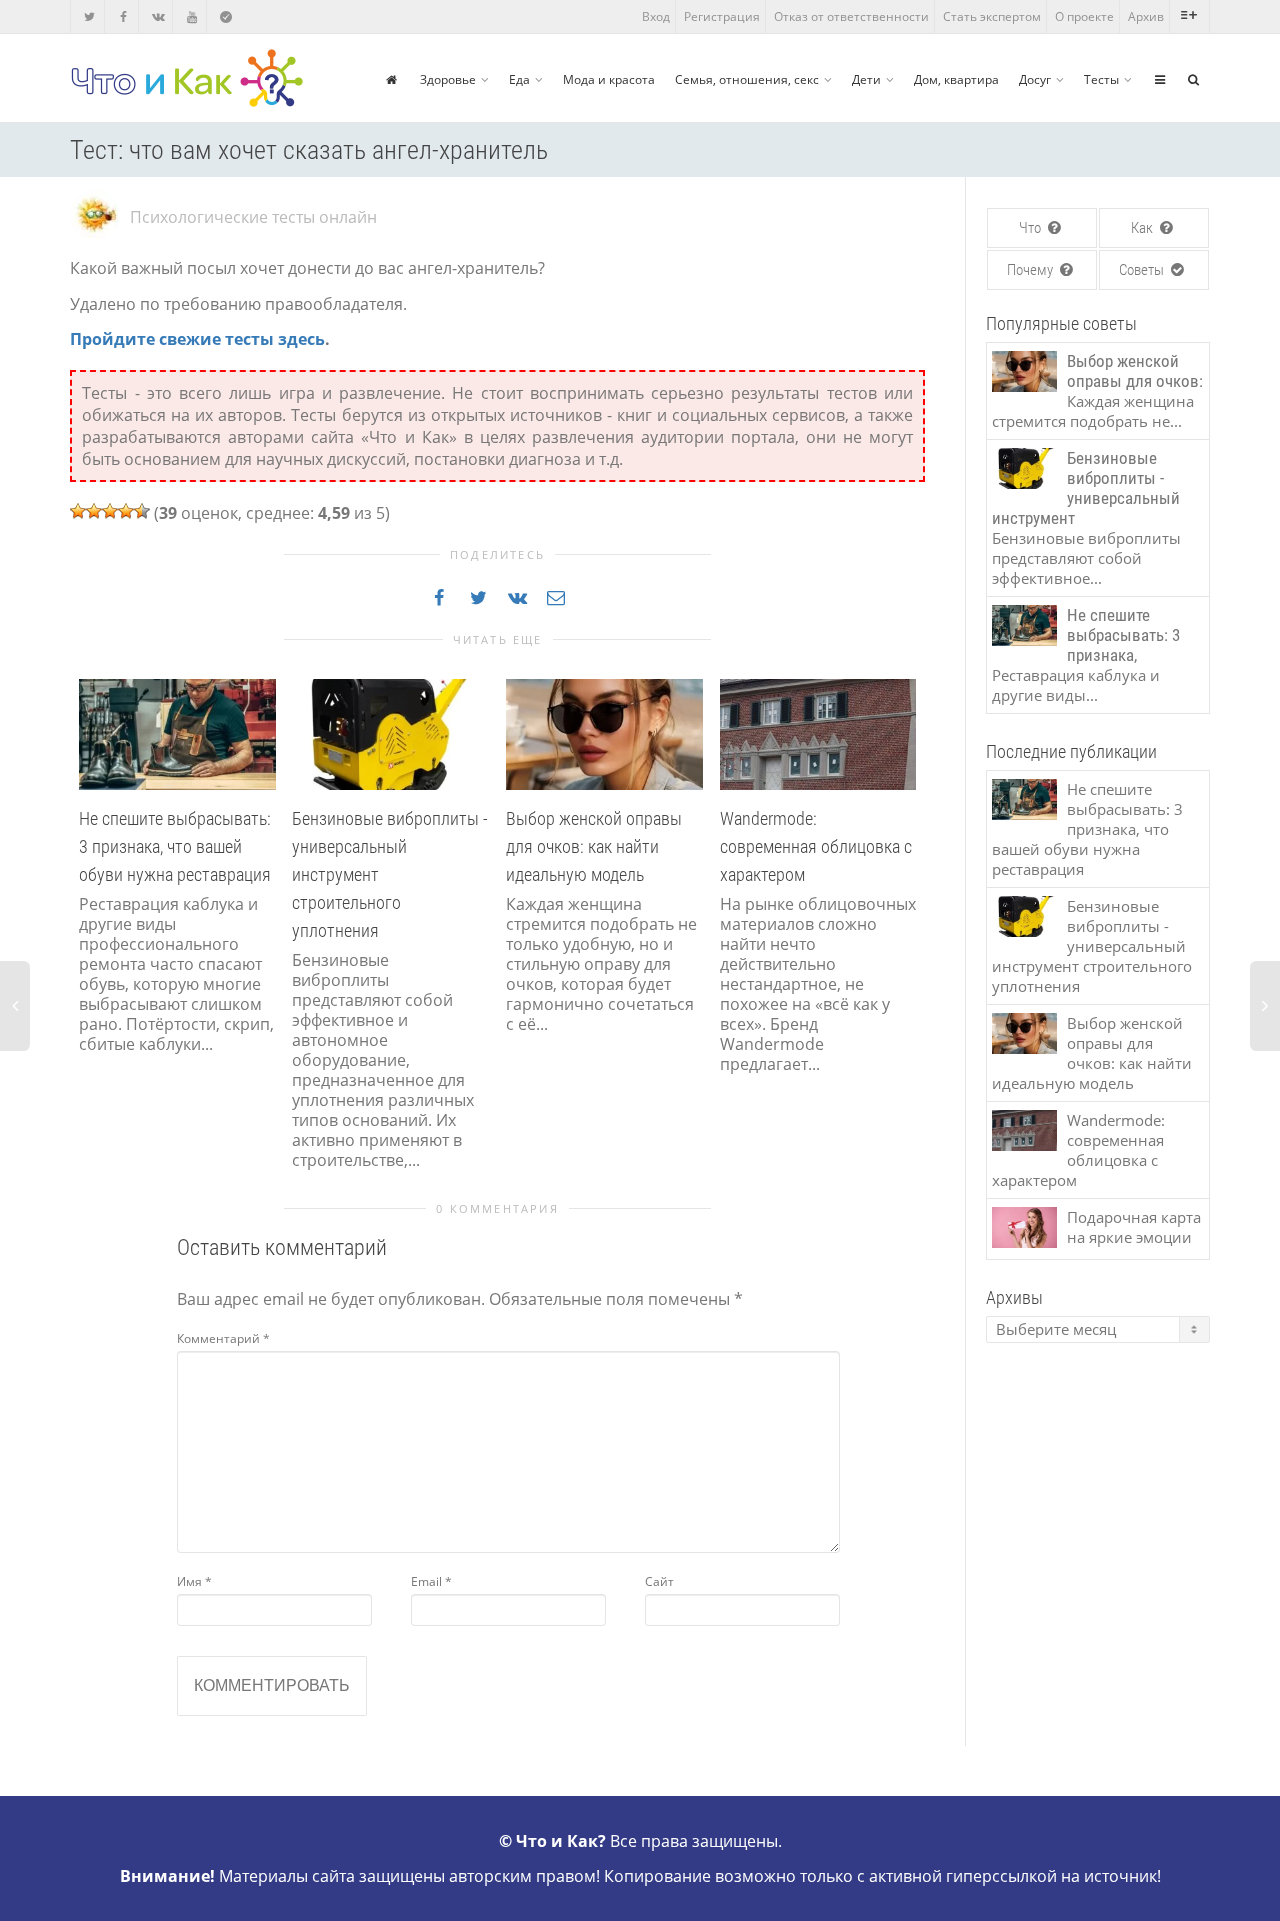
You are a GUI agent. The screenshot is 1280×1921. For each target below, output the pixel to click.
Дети (866, 79)
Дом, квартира (956, 79)
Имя (194, 1581)
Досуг (1035, 79)
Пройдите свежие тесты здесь (197, 339)
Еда (519, 79)
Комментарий (223, 1338)
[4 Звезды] (126, 511)
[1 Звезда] (78, 511)
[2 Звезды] (94, 511)
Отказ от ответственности (851, 16)
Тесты (1101, 79)
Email (431, 1581)
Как (1143, 228)
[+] (177, 733)
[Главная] (391, 79)
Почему (1031, 270)
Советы (1143, 270)
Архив (1146, 16)
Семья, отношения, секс (747, 79)
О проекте (1084, 16)
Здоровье (448, 79)
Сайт (659, 1581)
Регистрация (722, 16)
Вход (656, 16)
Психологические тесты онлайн (253, 217)
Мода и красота (609, 79)
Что (1031, 228)
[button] (90, 943)
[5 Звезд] (142, 511)
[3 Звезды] (110, 511)
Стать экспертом (992, 16)
